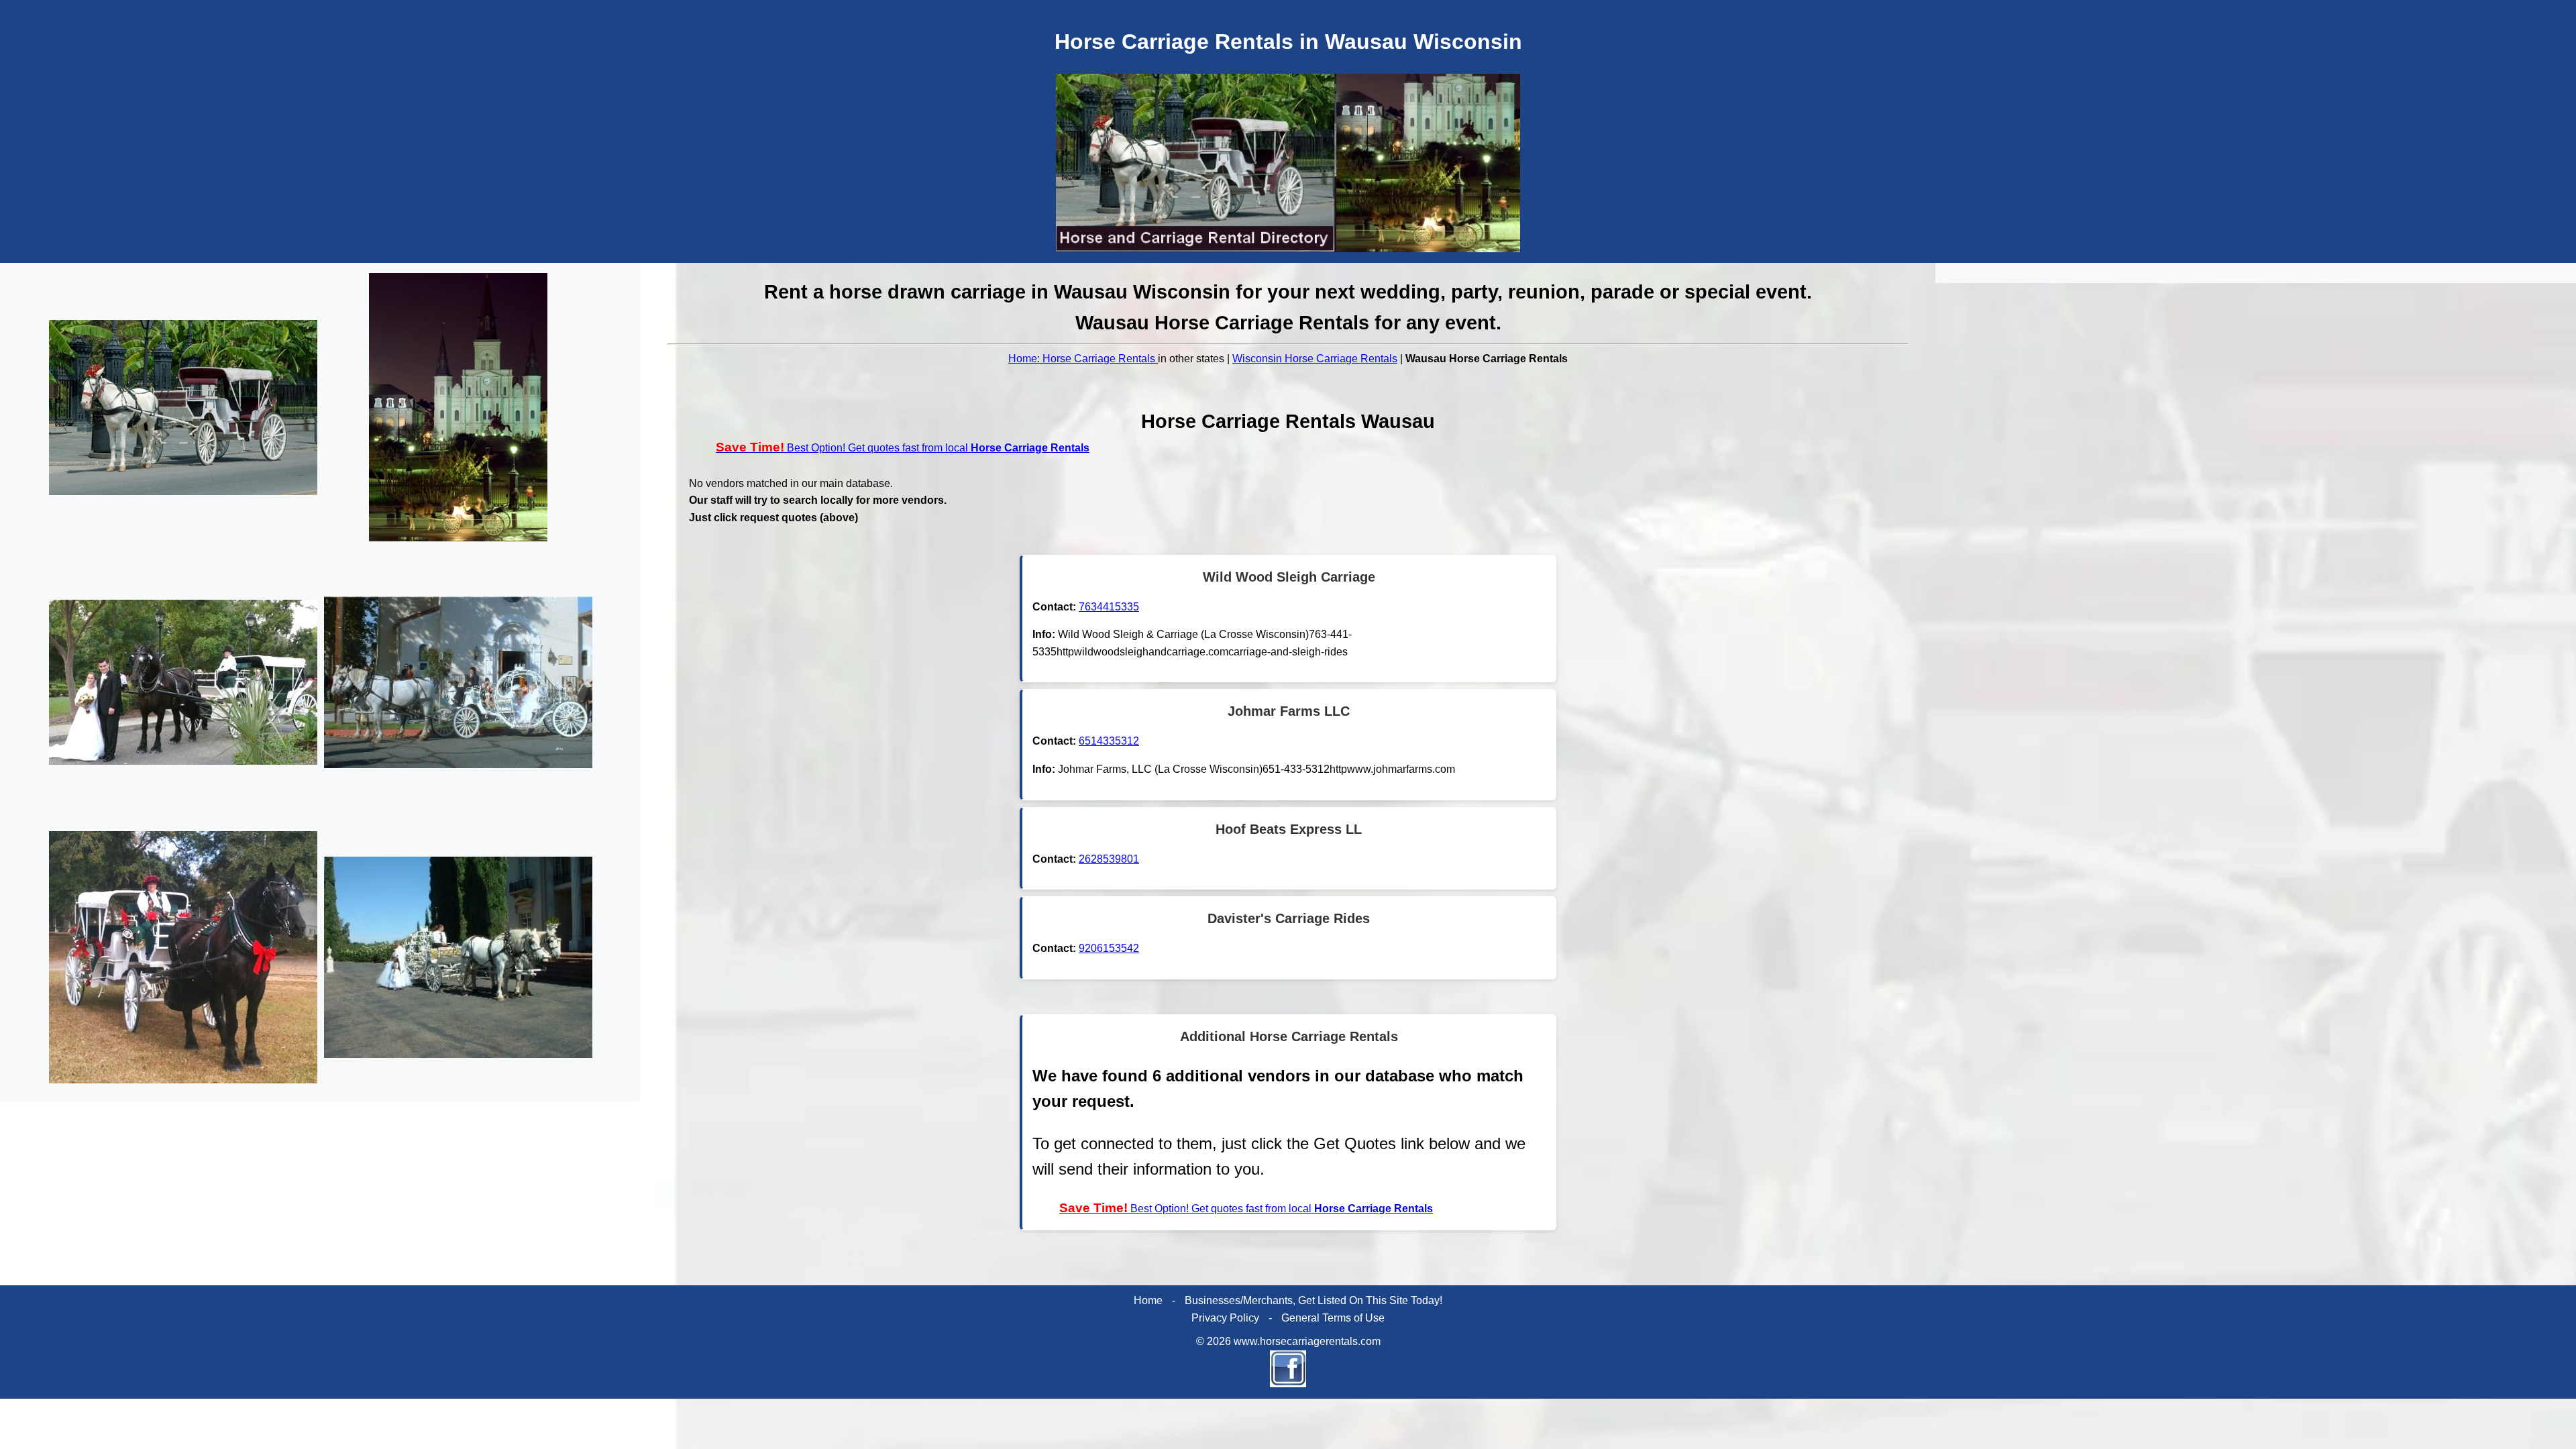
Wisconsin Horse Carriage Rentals (1315, 359)
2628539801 (1109, 859)
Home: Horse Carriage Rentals (1083, 359)
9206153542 (1109, 948)
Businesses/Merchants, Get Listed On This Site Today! (1313, 1300)
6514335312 (1109, 741)
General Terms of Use (1333, 1318)
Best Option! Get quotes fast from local (903, 448)
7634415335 (1109, 607)
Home (1148, 1300)
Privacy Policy (1225, 1318)
